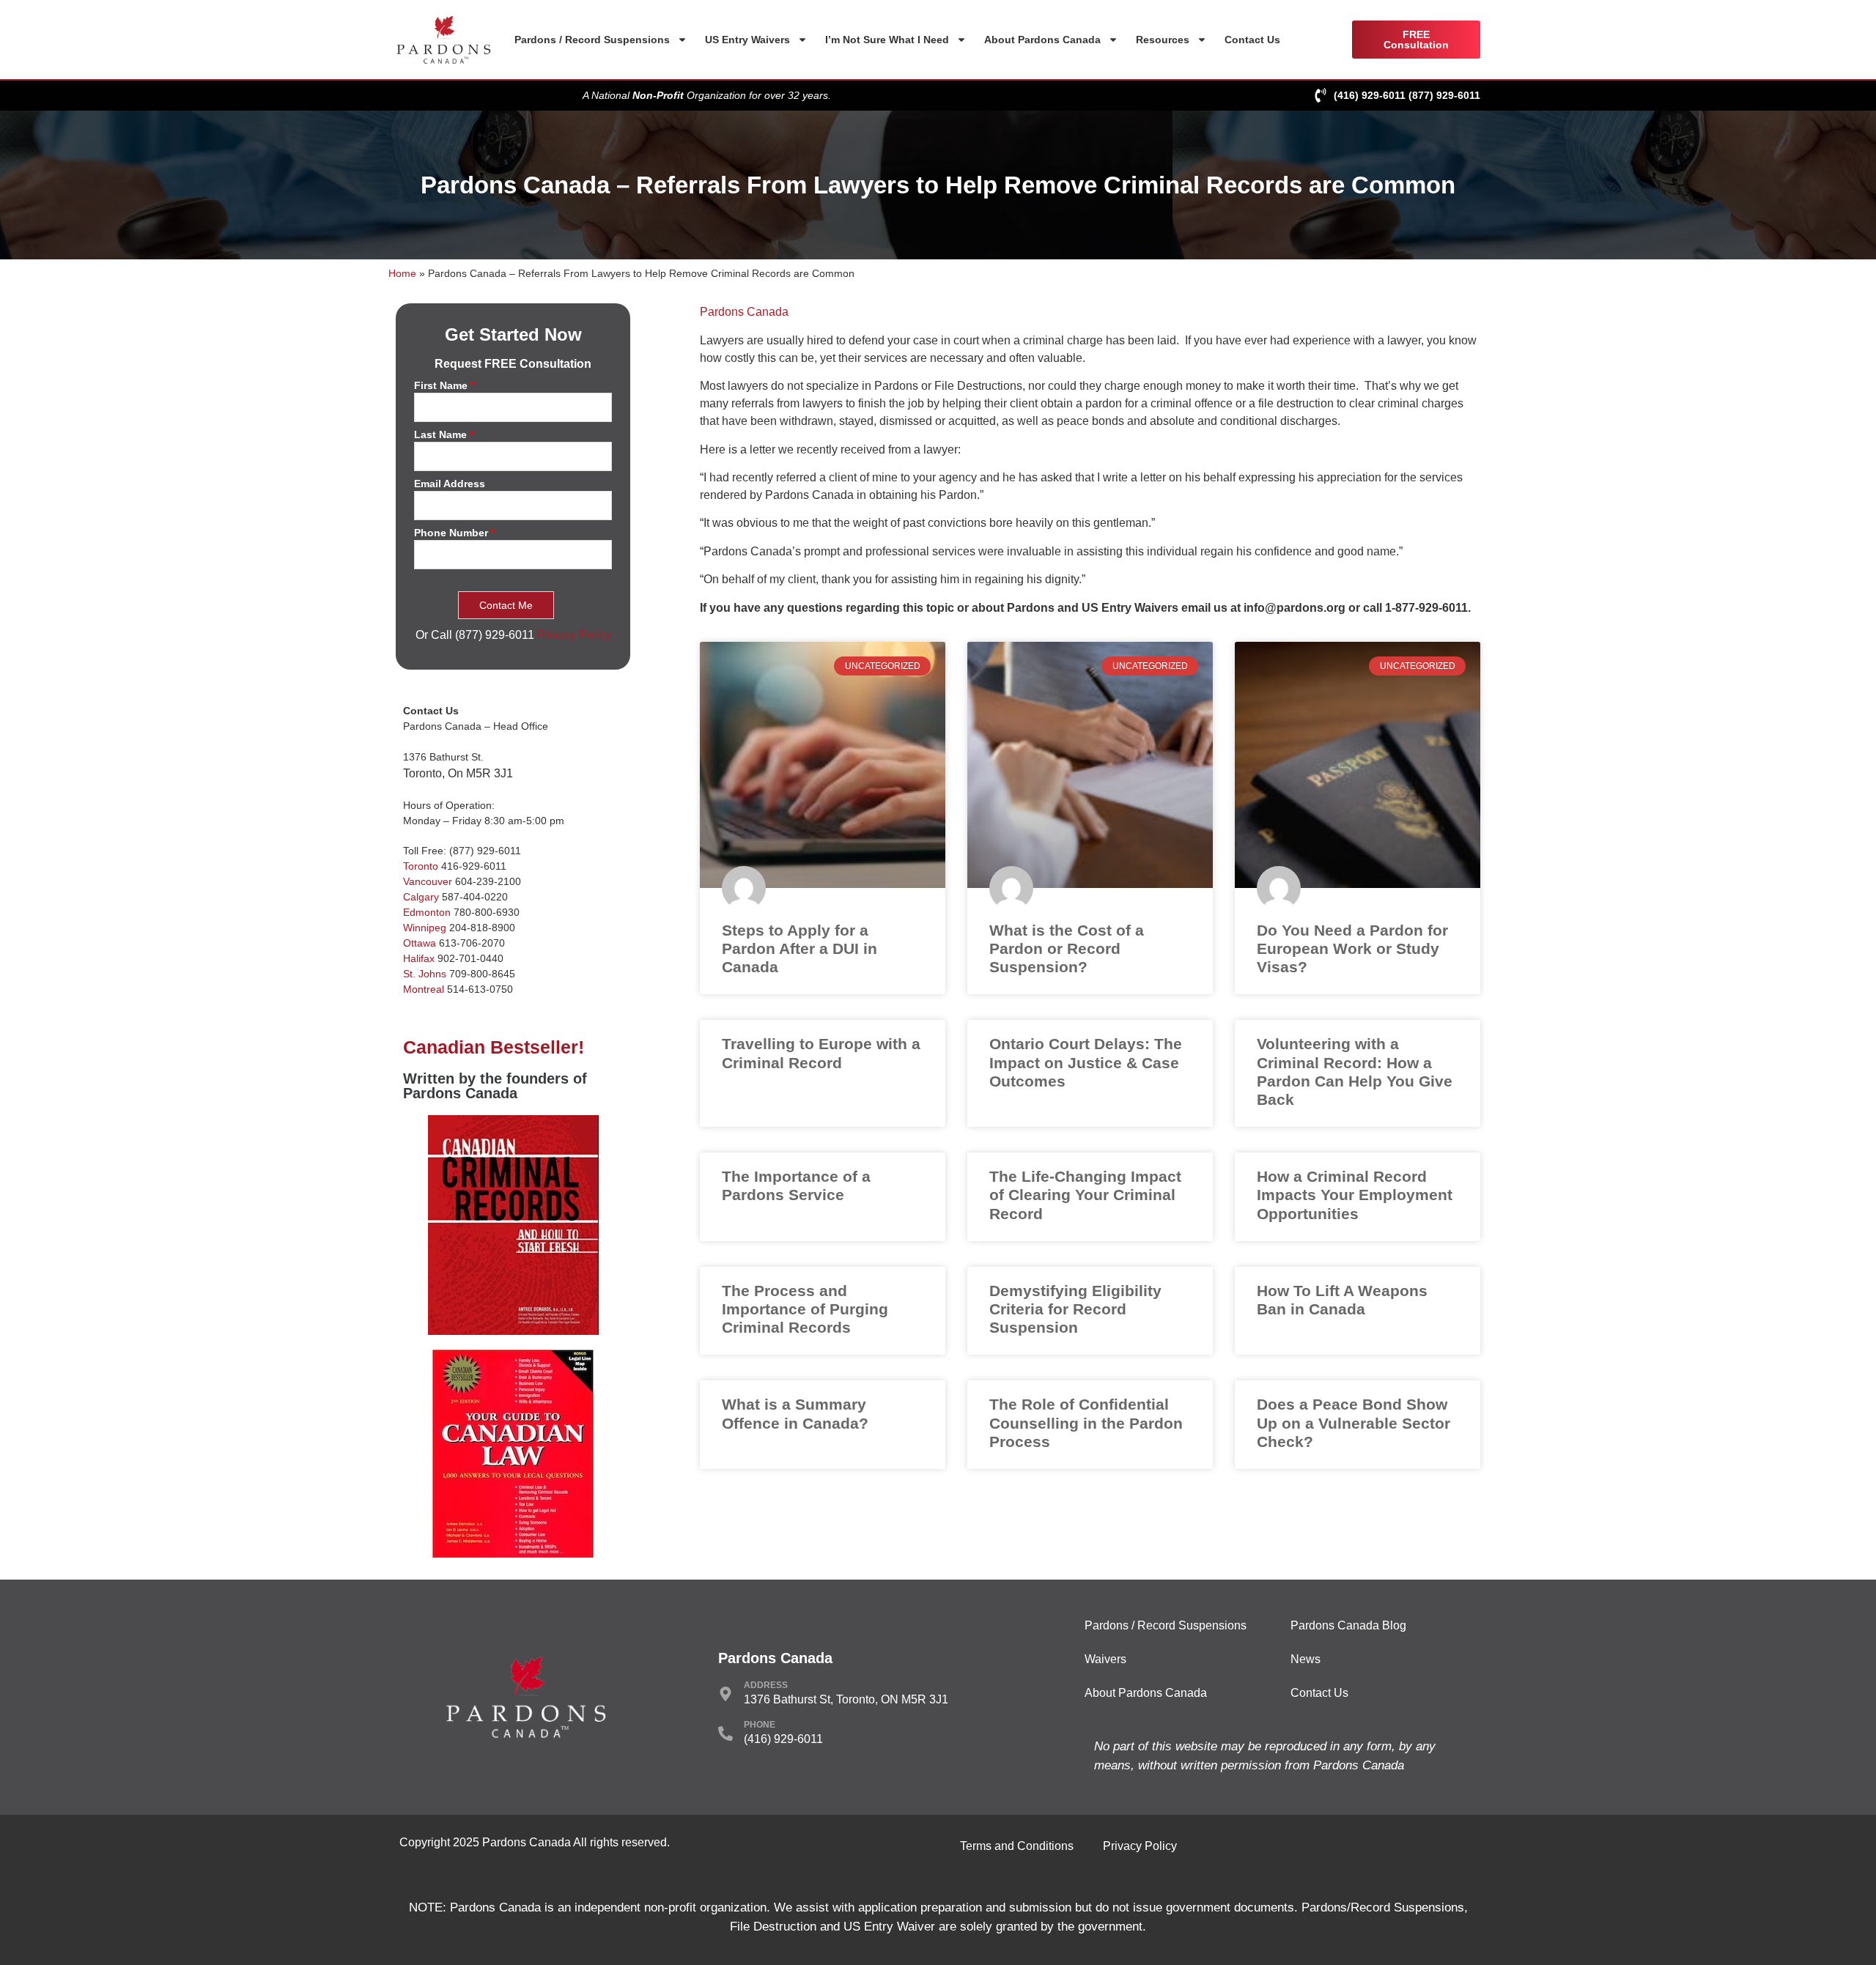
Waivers (1105, 1659)
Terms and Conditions (1017, 1846)
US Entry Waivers (747, 40)
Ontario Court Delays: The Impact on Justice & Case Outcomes (1086, 1062)
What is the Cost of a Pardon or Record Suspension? (1067, 948)
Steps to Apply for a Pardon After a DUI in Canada (799, 948)
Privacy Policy (574, 635)
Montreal (424, 989)
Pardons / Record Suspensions (592, 40)
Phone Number (454, 533)
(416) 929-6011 (1370, 95)
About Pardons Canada (1042, 40)
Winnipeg (425, 928)
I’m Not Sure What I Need (887, 40)
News (1306, 1659)
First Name (444, 386)
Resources (1163, 40)
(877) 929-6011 (1444, 95)
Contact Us (1252, 40)
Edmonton (427, 912)
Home (402, 274)
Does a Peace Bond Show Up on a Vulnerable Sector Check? (1354, 1422)
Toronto (421, 866)
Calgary (421, 897)
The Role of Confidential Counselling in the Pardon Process (1086, 1422)
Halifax (419, 958)
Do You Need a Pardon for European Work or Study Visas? (1352, 948)
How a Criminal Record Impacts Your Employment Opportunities (1355, 1195)
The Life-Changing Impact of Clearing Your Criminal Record (1085, 1195)
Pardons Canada (744, 312)
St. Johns (425, 974)
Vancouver (428, 881)
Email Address (450, 484)
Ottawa (420, 943)
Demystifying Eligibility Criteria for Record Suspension (1075, 1309)
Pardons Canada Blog (1348, 1625)
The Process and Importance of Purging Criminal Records (805, 1309)
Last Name (444, 435)
